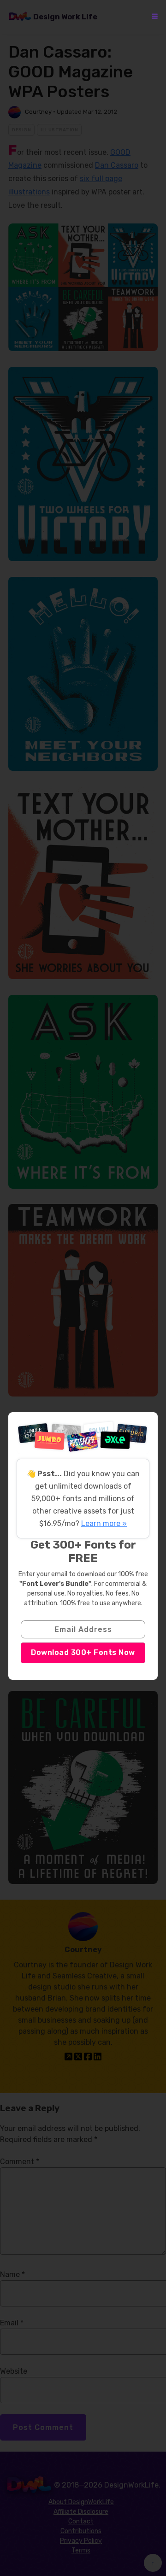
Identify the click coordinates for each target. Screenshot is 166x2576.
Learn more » (104, 1523)
